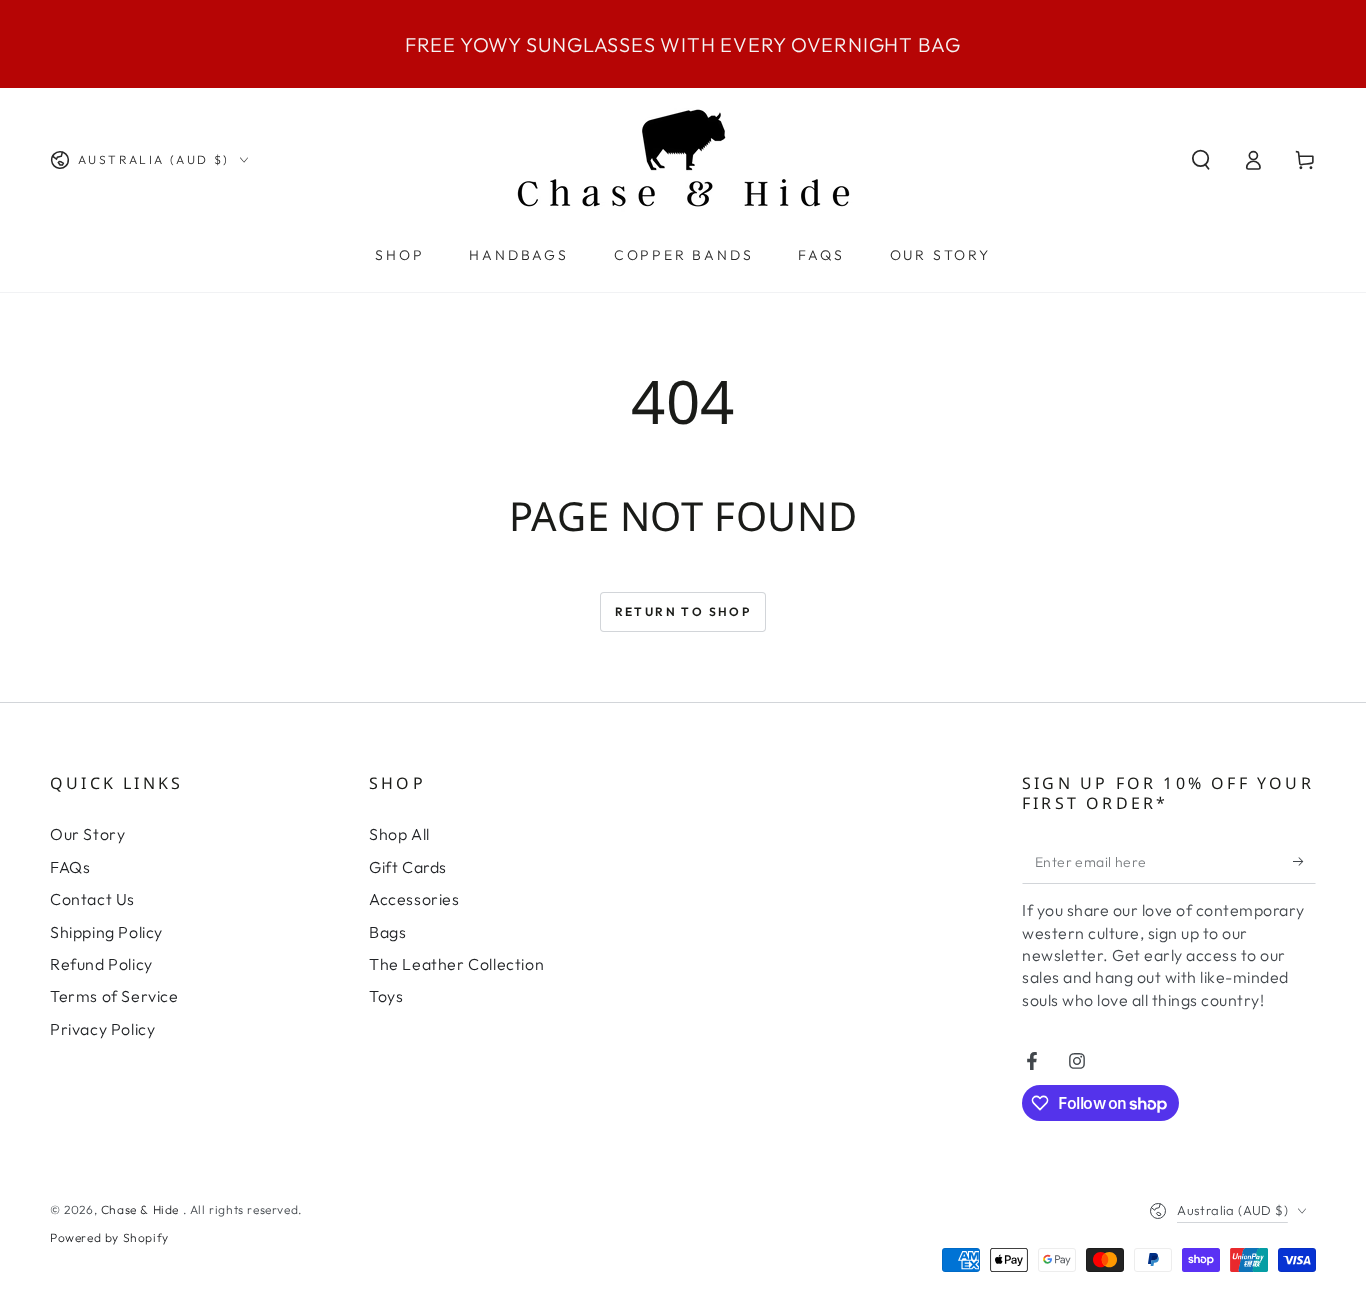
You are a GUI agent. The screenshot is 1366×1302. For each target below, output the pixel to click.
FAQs (70, 867)
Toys (386, 996)
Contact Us (92, 899)
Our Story (87, 834)
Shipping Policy (106, 932)
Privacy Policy (102, 1029)
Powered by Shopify (109, 1237)
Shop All (399, 834)
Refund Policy (101, 964)
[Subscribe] (1304, 861)
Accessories (414, 899)
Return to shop (683, 611)
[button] (1201, 160)
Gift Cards (408, 867)
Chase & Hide (142, 1209)
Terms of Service (114, 996)
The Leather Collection (456, 964)
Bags (387, 932)
